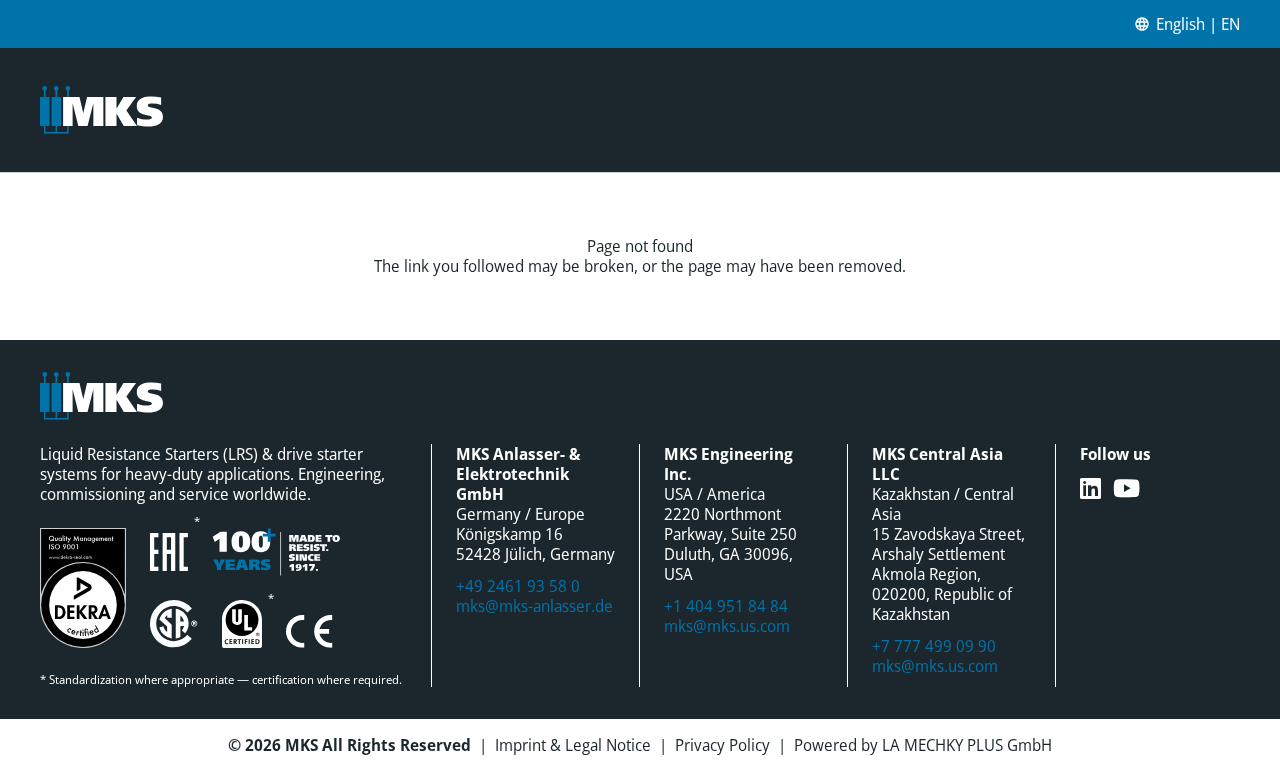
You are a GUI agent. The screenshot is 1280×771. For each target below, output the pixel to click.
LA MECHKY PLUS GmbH (967, 745)
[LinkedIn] (1090, 488)
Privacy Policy (722, 745)
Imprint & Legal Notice (573, 745)
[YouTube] (1126, 488)
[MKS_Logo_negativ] (101, 110)
